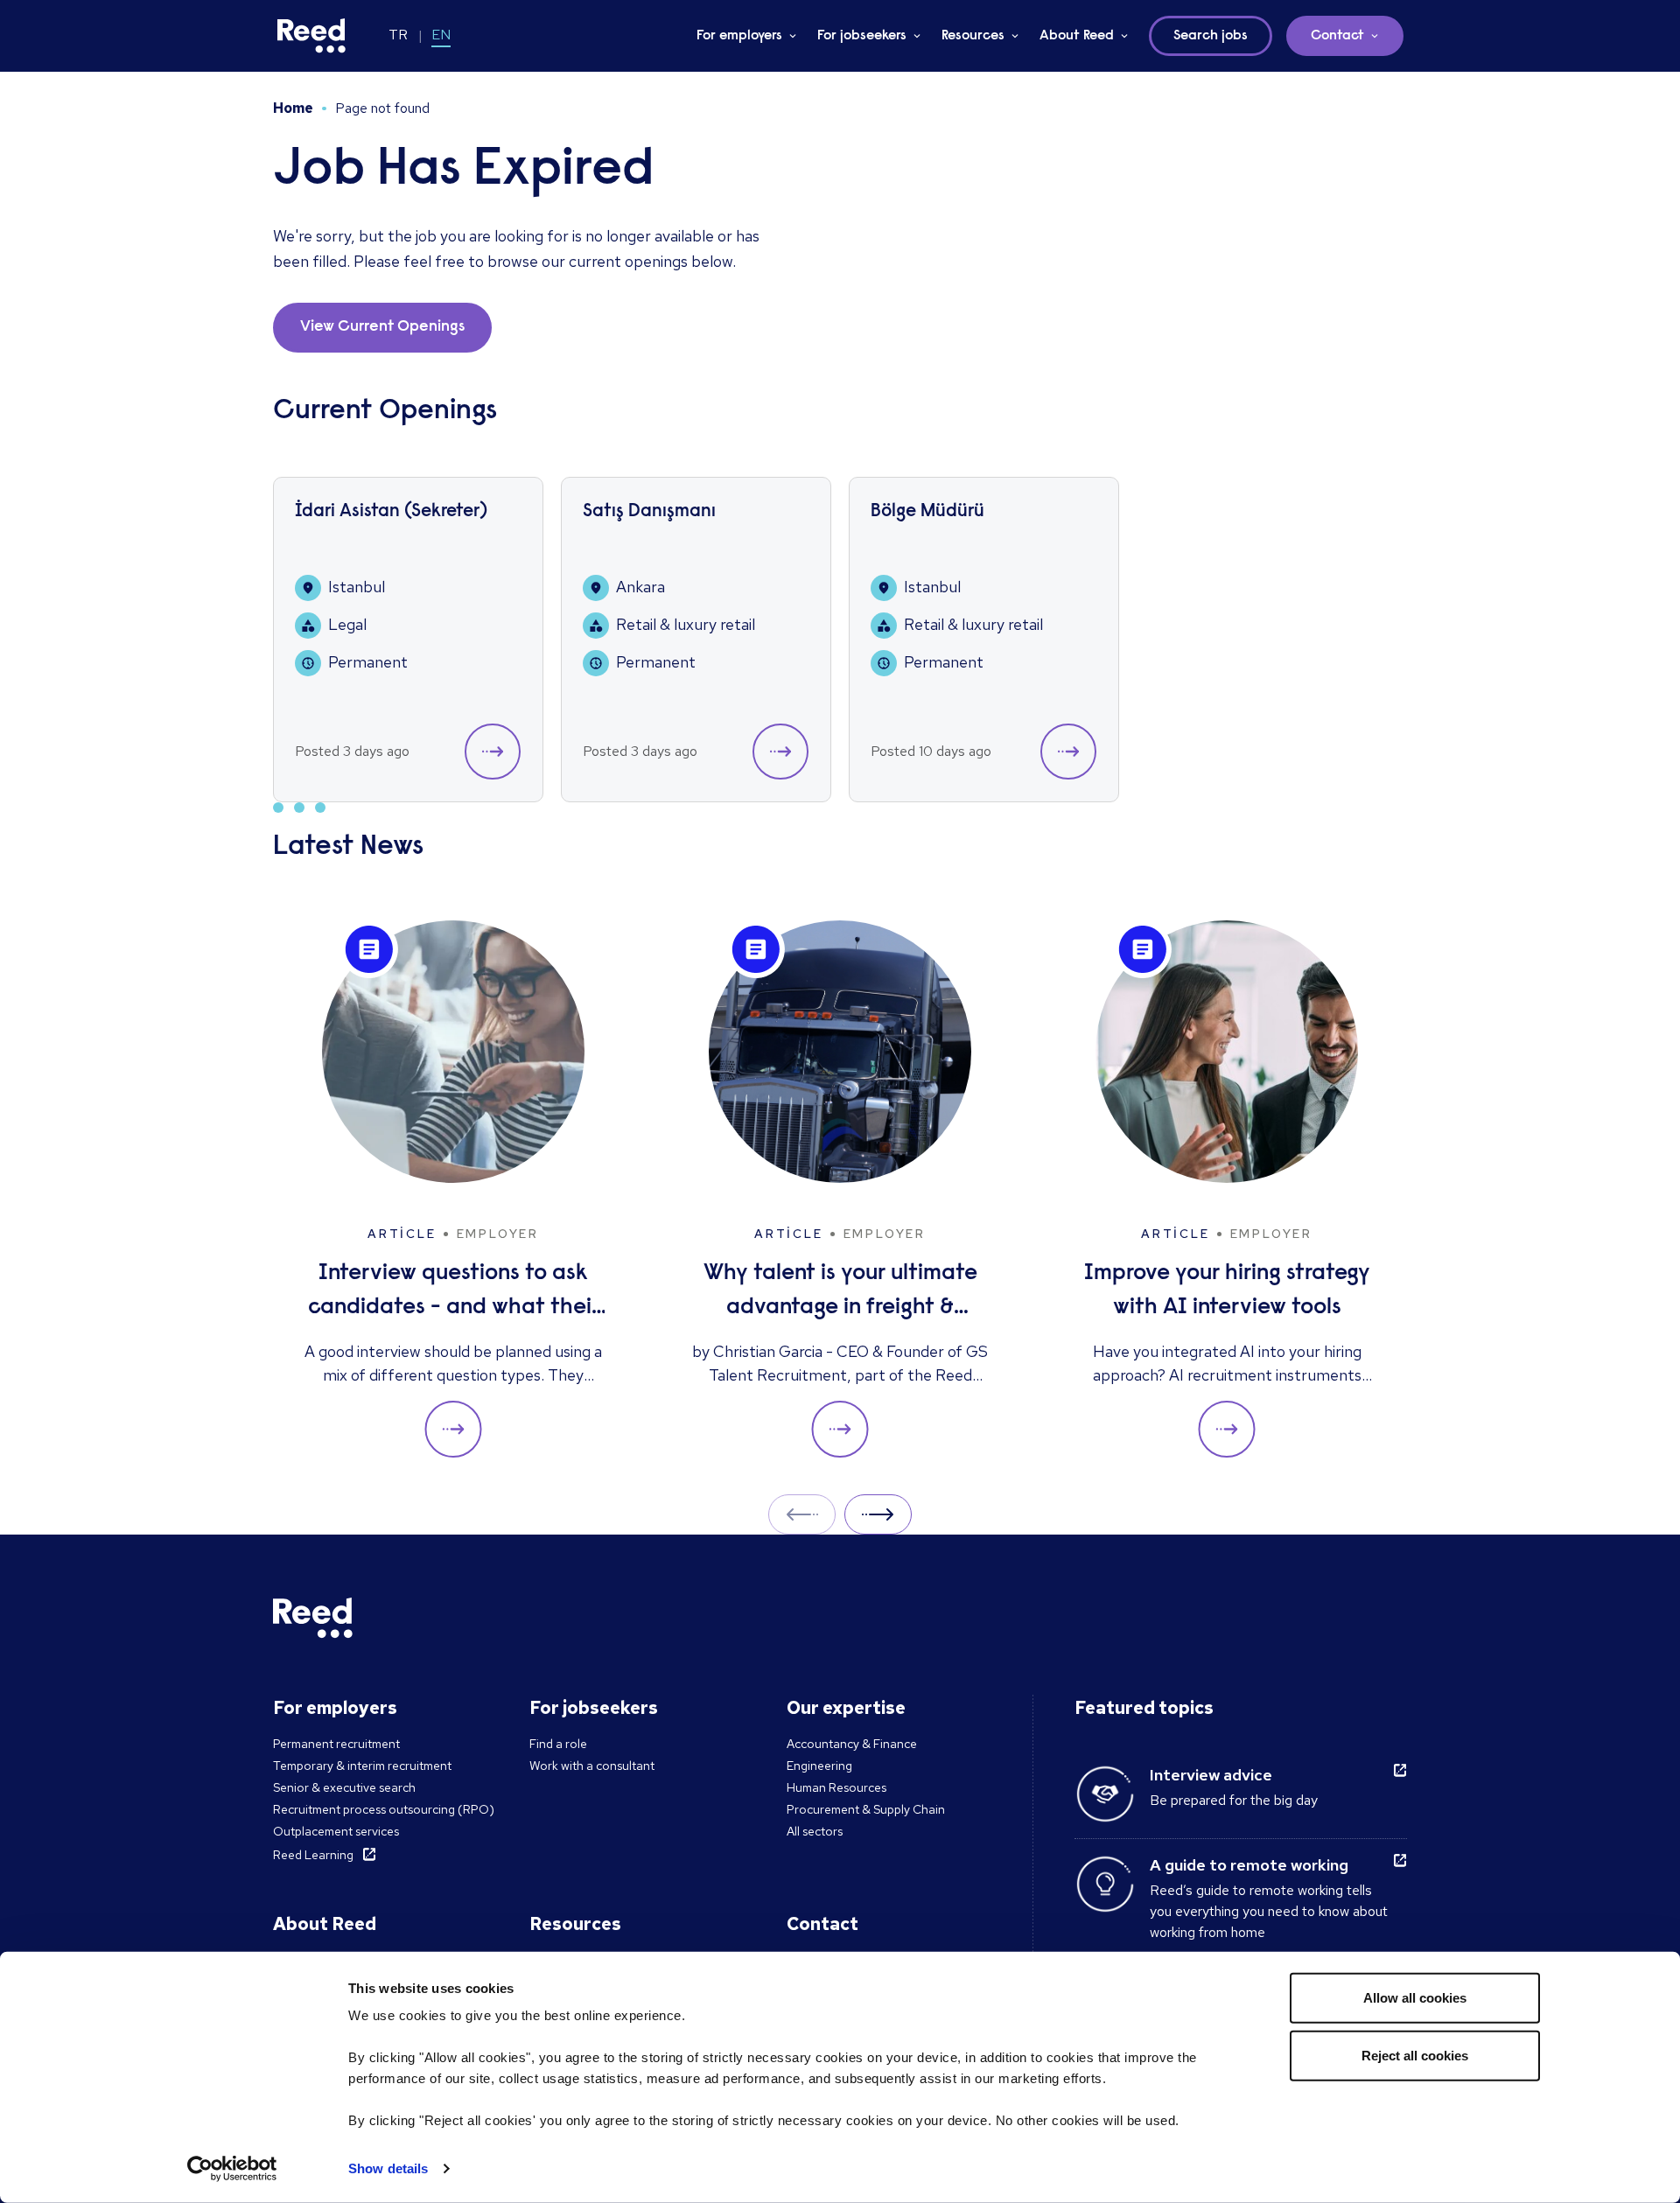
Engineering (819, 1766)
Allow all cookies (1415, 1998)
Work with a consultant (592, 1766)
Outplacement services (336, 1831)
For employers (739, 36)
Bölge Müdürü (927, 512)
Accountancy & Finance (852, 1744)
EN (441, 35)
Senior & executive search (344, 1787)
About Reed (1077, 36)
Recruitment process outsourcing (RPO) (384, 1809)
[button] (493, 752)
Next (878, 1514)
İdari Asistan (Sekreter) (391, 512)
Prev (802, 1514)
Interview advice (1211, 1775)
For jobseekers (862, 36)
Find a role (558, 1744)
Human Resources (836, 1787)
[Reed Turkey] (311, 36)
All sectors (815, 1831)
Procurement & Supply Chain (866, 1809)
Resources (973, 36)
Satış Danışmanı (649, 512)
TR (398, 35)
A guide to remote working (1249, 1865)
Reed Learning (313, 1855)
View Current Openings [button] (382, 327)
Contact (1337, 36)
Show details (388, 2168)
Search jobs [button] (1211, 36)
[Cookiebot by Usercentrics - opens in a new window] (232, 2169)
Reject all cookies (1415, 2055)
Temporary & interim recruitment (362, 1766)
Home (293, 108)
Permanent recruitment (336, 1744)
